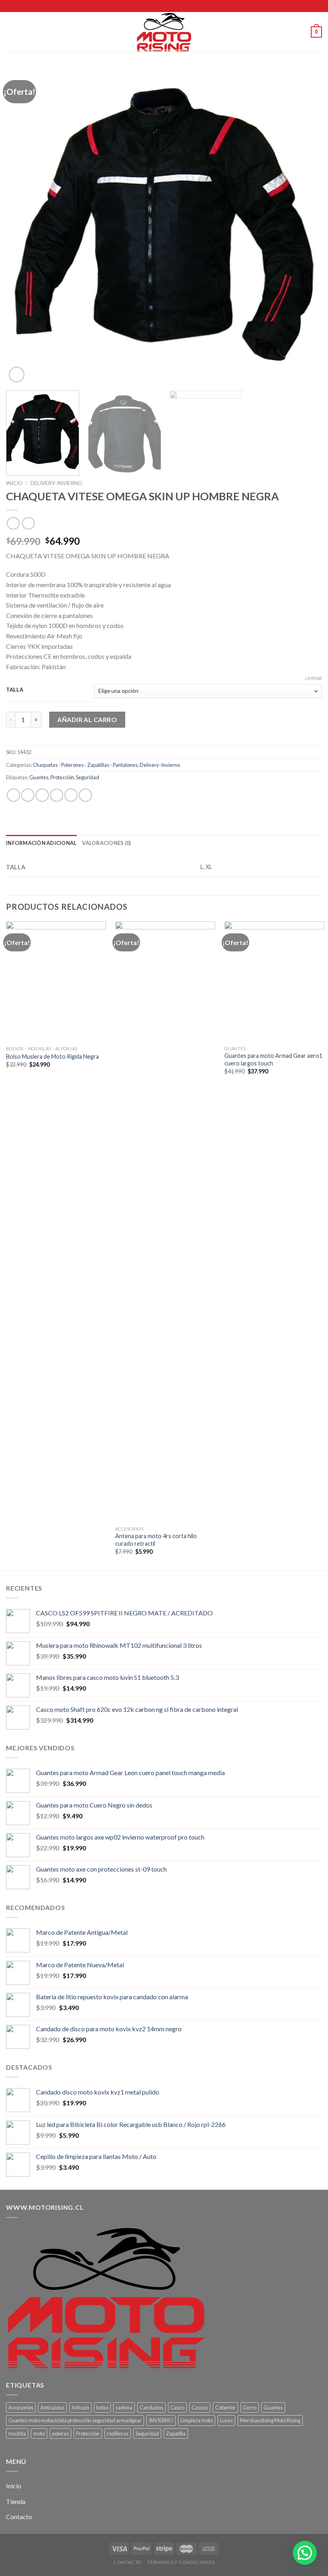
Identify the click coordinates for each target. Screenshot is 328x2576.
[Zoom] (17, 374)
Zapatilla (176, 2434)
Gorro (250, 2407)
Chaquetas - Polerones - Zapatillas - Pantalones (85, 765)
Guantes (39, 777)
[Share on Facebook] (28, 795)
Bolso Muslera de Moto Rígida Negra (52, 1056)
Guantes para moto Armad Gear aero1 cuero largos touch (273, 1059)
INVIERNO (161, 2420)
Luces (226, 2420)
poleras (60, 2434)
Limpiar (314, 678)
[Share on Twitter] (42, 795)
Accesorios (21, 2407)
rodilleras (118, 2434)
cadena (124, 2407)
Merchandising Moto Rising (270, 2420)
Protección (62, 777)
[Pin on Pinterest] (71, 795)
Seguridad (88, 777)
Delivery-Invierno (56, 483)
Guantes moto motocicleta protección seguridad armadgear (75, 2420)
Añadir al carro (87, 719)
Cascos (200, 2407)
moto (39, 2434)
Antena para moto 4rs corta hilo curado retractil (156, 1540)
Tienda (16, 2501)
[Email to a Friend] (57, 795)
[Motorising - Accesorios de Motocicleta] (164, 32)
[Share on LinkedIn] (85, 795)
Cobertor (225, 2407)
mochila (17, 2434)
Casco (177, 2407)
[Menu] (11, 32)
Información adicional (41, 843)
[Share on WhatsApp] (13, 795)
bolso (102, 2407)
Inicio (14, 483)
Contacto (19, 2517)
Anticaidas (52, 2407)
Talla (15, 690)
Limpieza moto (197, 2420)
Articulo (80, 2407)
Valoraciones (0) (106, 843)
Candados (151, 2407)
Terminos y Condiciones (181, 2562)
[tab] (41, 843)
